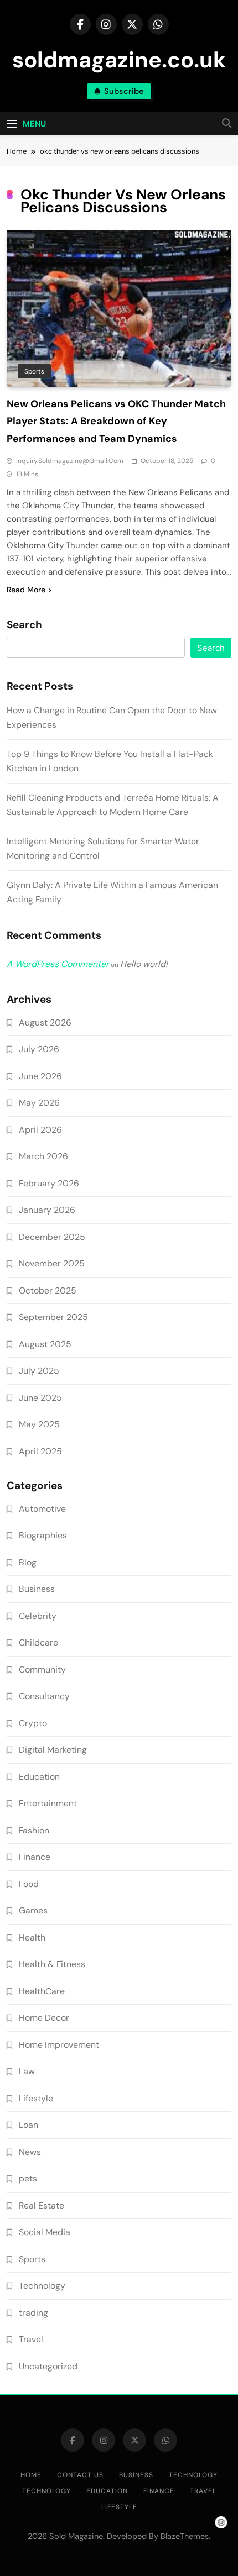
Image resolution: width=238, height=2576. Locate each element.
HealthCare (42, 1991)
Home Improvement (59, 2045)
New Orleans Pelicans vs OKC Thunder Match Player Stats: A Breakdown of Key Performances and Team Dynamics (116, 421)
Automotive (42, 1509)
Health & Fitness (52, 1964)
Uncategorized (48, 2366)
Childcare (38, 1642)
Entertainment (48, 1803)
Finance (35, 1857)
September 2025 (53, 1317)
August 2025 (45, 1344)
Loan (29, 2125)
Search (24, 625)
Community (42, 1670)
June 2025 (40, 1398)
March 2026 (43, 1156)
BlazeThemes (185, 2536)
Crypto (33, 1723)
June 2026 (40, 1076)
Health (32, 1938)
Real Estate (42, 2206)
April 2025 (40, 1451)
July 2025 (39, 1371)
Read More (26, 590)
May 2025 (39, 1424)
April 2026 (40, 1130)
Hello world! (144, 964)
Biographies (43, 1535)
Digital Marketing (53, 1750)
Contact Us (80, 2475)
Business (37, 1589)
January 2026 (47, 1210)
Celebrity (38, 1616)
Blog (28, 1562)
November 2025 (52, 1263)
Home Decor (44, 2018)
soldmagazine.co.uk (119, 60)
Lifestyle (36, 2098)
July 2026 (39, 1049)
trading (33, 2313)
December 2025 (52, 1237)
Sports (34, 371)
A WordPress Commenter (58, 964)
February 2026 (49, 1183)
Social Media (45, 2232)
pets (28, 2178)
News (30, 2152)
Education (39, 1777)
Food (29, 1884)
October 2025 (48, 1290)
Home (31, 2475)
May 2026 (39, 1103)
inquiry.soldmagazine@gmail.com (70, 461)
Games (33, 1910)
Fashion (34, 1830)
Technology (42, 2286)
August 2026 (45, 1022)
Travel (31, 2339)
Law (27, 2071)
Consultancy (44, 1696)
